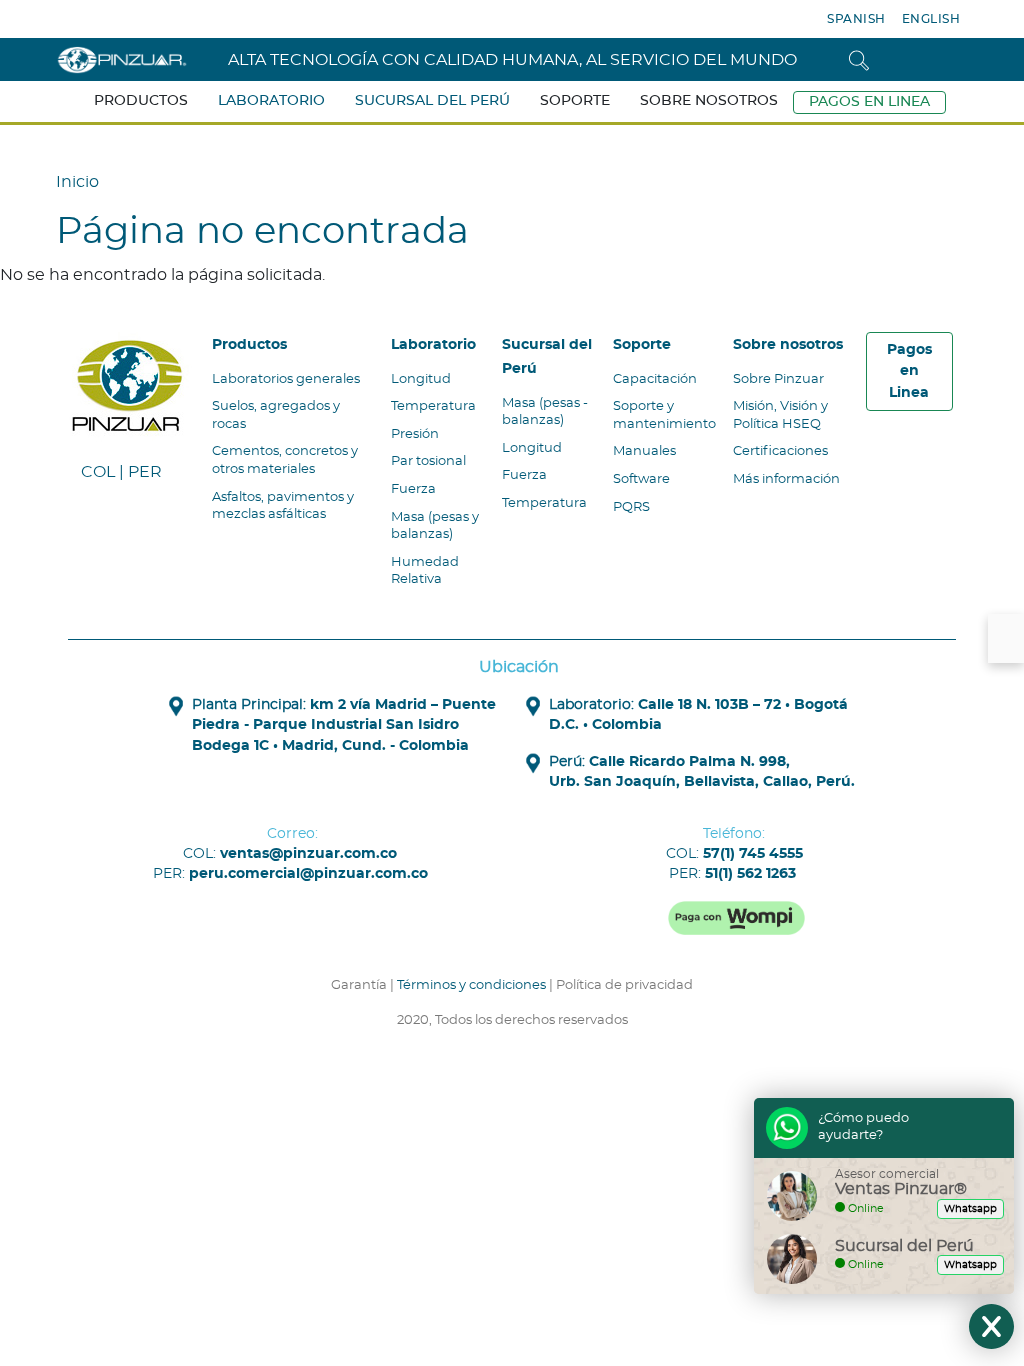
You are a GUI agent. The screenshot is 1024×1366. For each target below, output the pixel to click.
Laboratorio (271, 101)
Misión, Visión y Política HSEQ (780, 415)
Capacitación (655, 379)
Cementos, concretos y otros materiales (285, 460)
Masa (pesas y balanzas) (435, 526)
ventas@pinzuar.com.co (308, 854)
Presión (415, 434)
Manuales (644, 451)
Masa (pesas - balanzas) (545, 412)
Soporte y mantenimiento (664, 415)
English (931, 19)
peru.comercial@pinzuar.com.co (308, 874)
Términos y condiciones (471, 985)
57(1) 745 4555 (753, 854)
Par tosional (428, 461)
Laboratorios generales (286, 379)
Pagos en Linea (869, 102)
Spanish (856, 19)
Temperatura (433, 406)
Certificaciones (780, 451)
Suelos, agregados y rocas (276, 415)
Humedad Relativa (425, 571)
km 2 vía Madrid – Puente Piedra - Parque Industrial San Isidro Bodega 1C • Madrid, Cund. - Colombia (344, 725)
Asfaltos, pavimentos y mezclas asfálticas (283, 506)
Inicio (77, 182)
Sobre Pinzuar (778, 379)
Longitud (421, 379)
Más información (786, 479)
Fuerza (413, 489)
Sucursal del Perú (432, 101)
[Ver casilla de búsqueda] (859, 59)
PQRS (631, 507)
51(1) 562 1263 (750, 874)
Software (641, 479)
